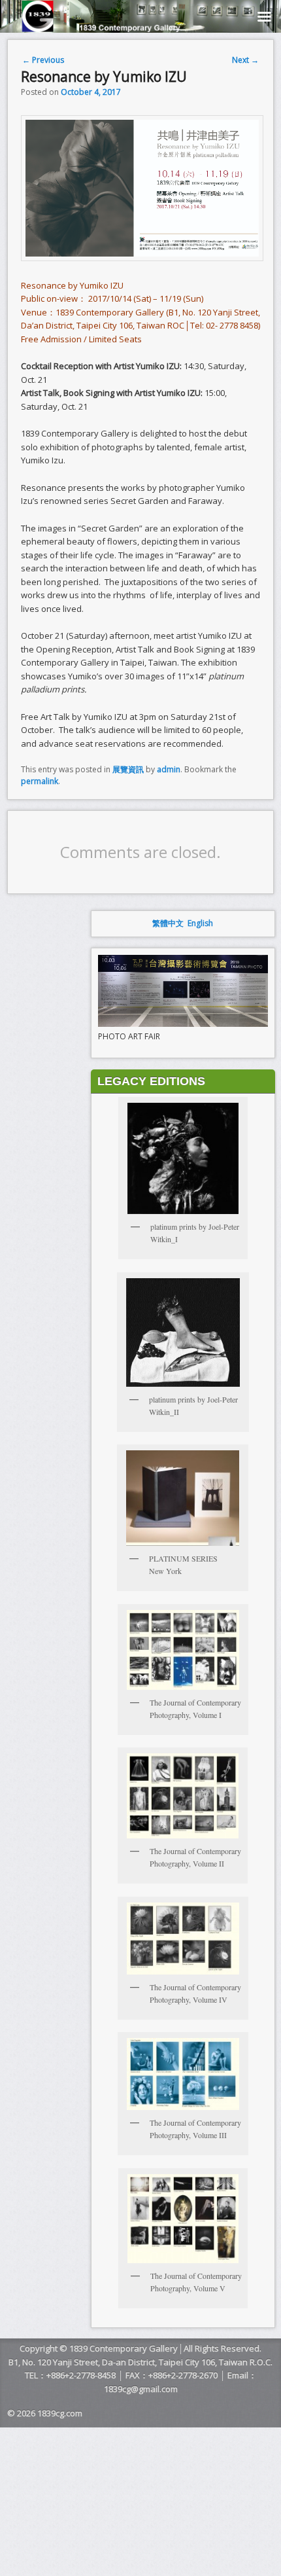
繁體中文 (168, 923)
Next (245, 60)
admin (169, 769)
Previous (43, 60)
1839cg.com (60, 2413)
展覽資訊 (128, 769)
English (200, 923)
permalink (40, 781)
